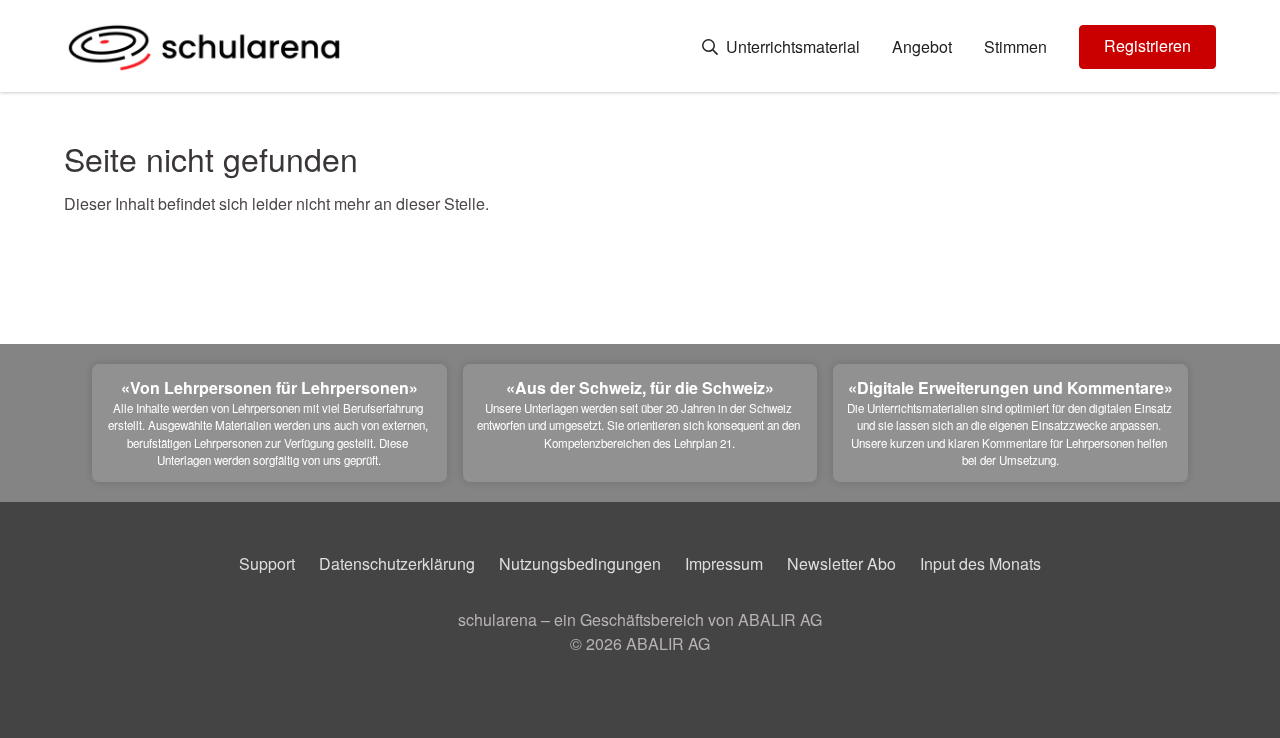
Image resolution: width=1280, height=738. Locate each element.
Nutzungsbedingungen (580, 563)
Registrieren (1147, 45)
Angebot (922, 47)
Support (267, 563)
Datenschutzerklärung (397, 563)
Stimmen (1015, 47)
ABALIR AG (668, 643)
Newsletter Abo (841, 563)
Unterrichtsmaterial (791, 47)
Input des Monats (980, 563)
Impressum (724, 563)
